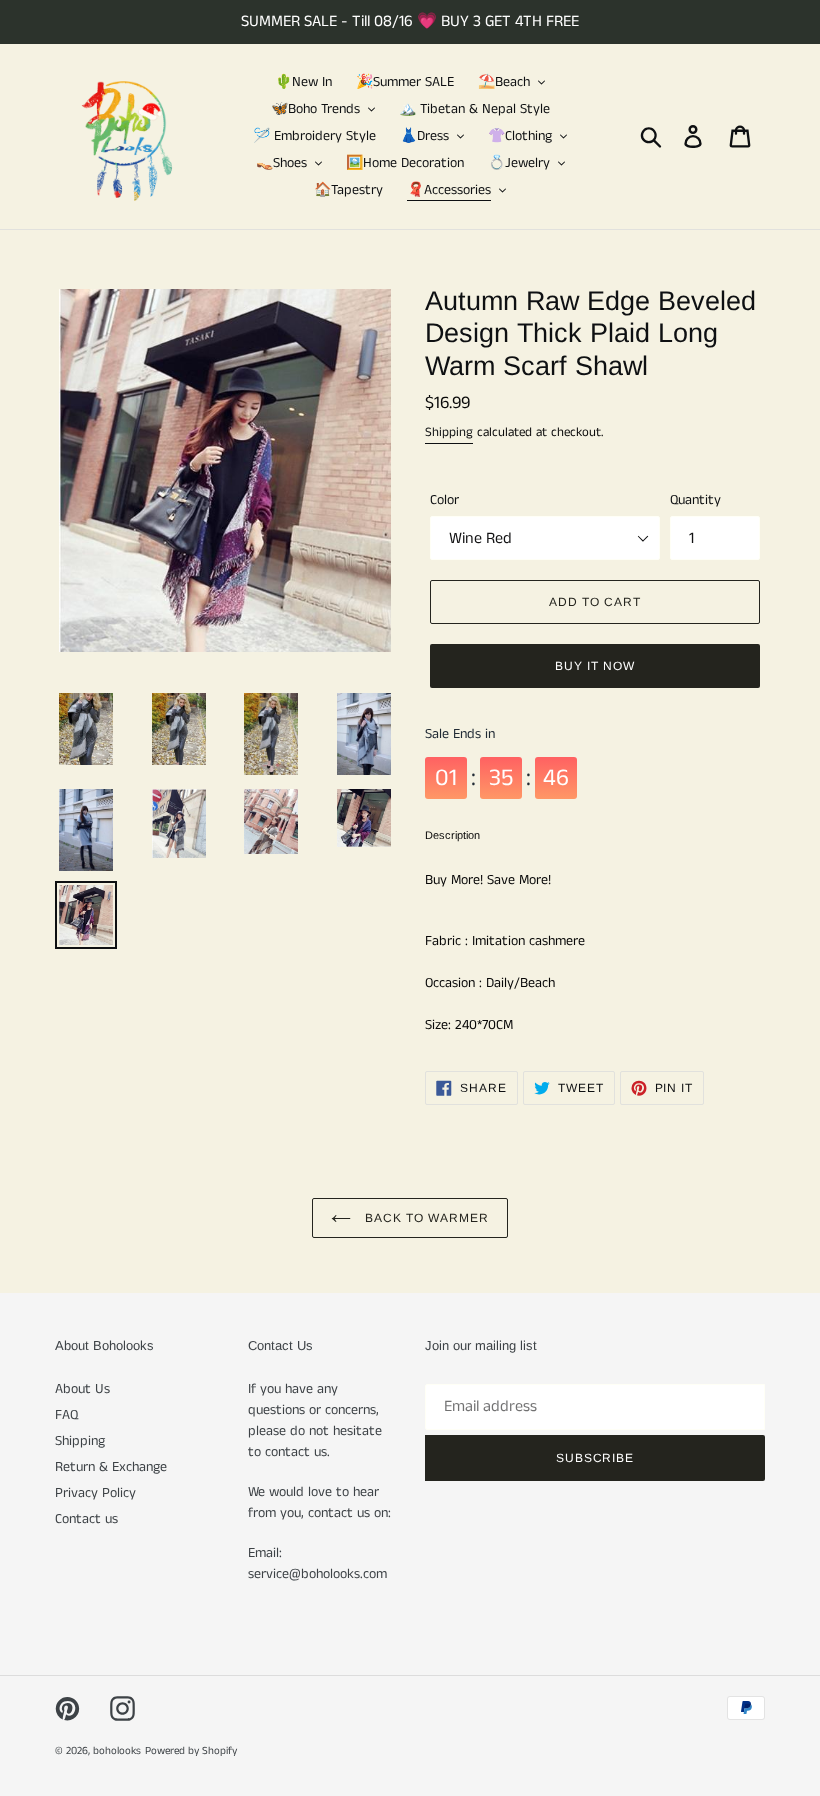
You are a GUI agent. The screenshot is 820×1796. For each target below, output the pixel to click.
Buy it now (595, 666)
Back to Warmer (424, 1218)
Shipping (449, 432)
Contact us (86, 1519)
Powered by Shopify (191, 1751)
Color (444, 500)
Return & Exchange (111, 1467)
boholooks (117, 1751)
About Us (82, 1389)
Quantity (695, 500)
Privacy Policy (95, 1493)
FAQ (66, 1415)
